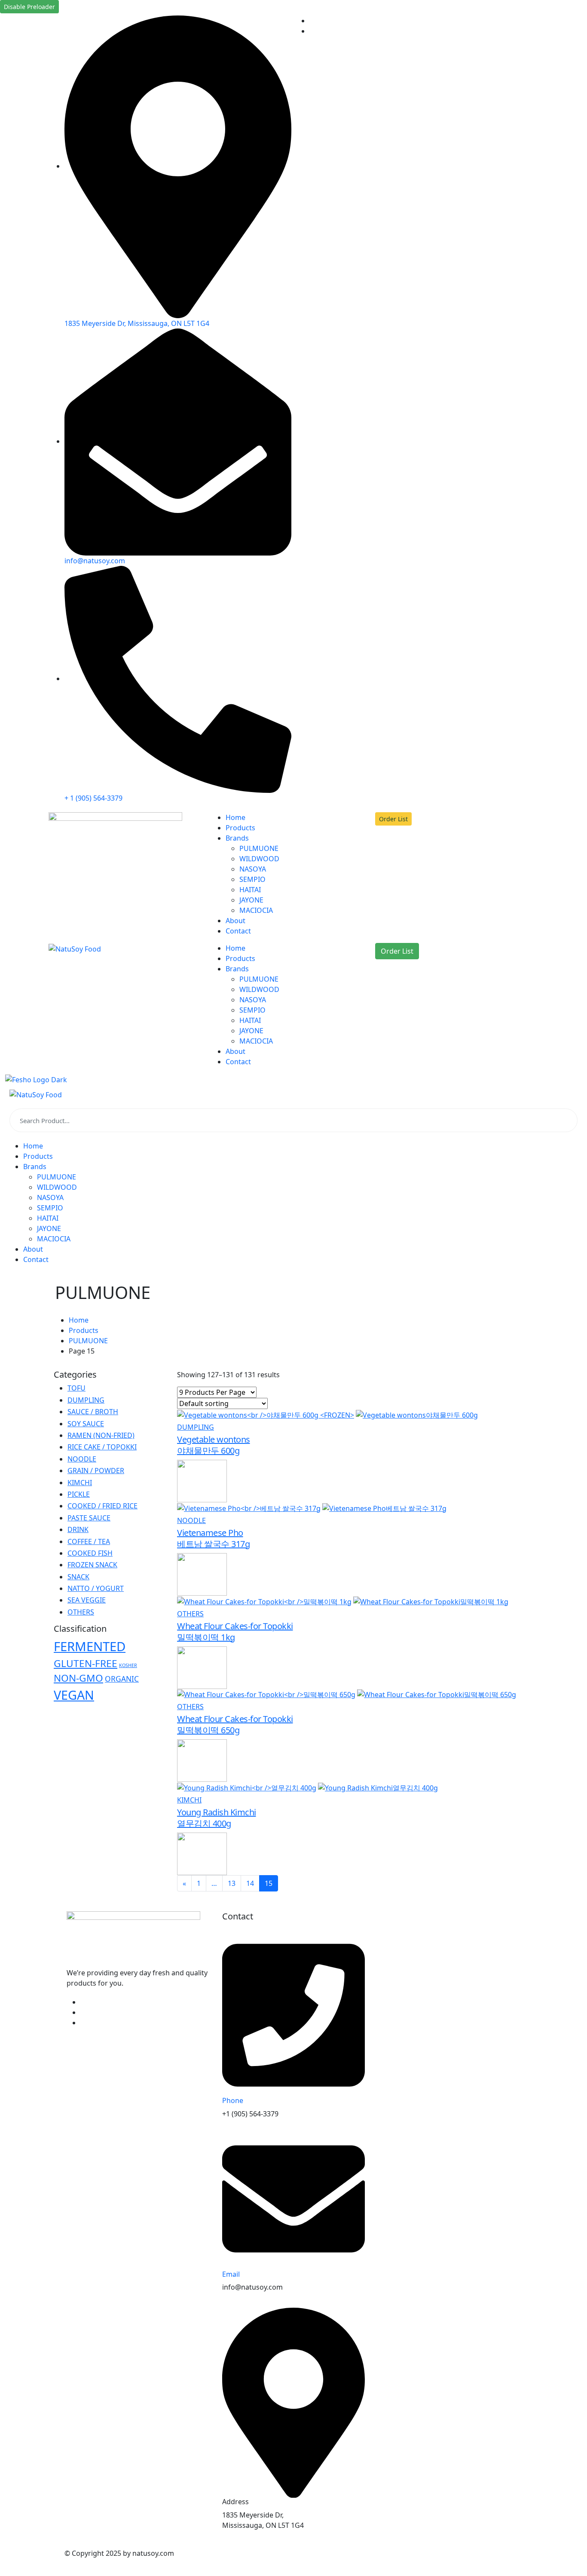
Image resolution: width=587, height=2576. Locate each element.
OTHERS (190, 1614)
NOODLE (191, 1520)
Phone (233, 2100)
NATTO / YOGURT (96, 1588)
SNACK (78, 1577)
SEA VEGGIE (87, 1600)
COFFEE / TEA (89, 1541)
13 (232, 1883)
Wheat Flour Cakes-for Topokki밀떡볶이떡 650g (235, 1724)
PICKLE (79, 1494)
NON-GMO (78, 1678)
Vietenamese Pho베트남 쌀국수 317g (213, 1538)
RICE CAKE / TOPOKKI (102, 1447)
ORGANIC (122, 1679)
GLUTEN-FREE (86, 1663)
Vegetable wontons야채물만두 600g (214, 1445)
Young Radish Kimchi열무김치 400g (217, 1818)
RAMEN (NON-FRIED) (101, 1435)
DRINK (78, 1529)
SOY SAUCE (86, 1424)
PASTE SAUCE (89, 1518)
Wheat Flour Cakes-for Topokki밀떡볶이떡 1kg (235, 1632)
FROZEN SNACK (92, 1565)
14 (250, 1883)
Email (231, 2274)
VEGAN (74, 1695)
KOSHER (128, 1665)
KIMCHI (189, 1800)
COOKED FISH (90, 1553)
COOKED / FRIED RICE (102, 1506)
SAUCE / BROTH (93, 1412)
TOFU (76, 1388)
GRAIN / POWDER (96, 1471)
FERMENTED (90, 1646)
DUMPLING (196, 1427)
